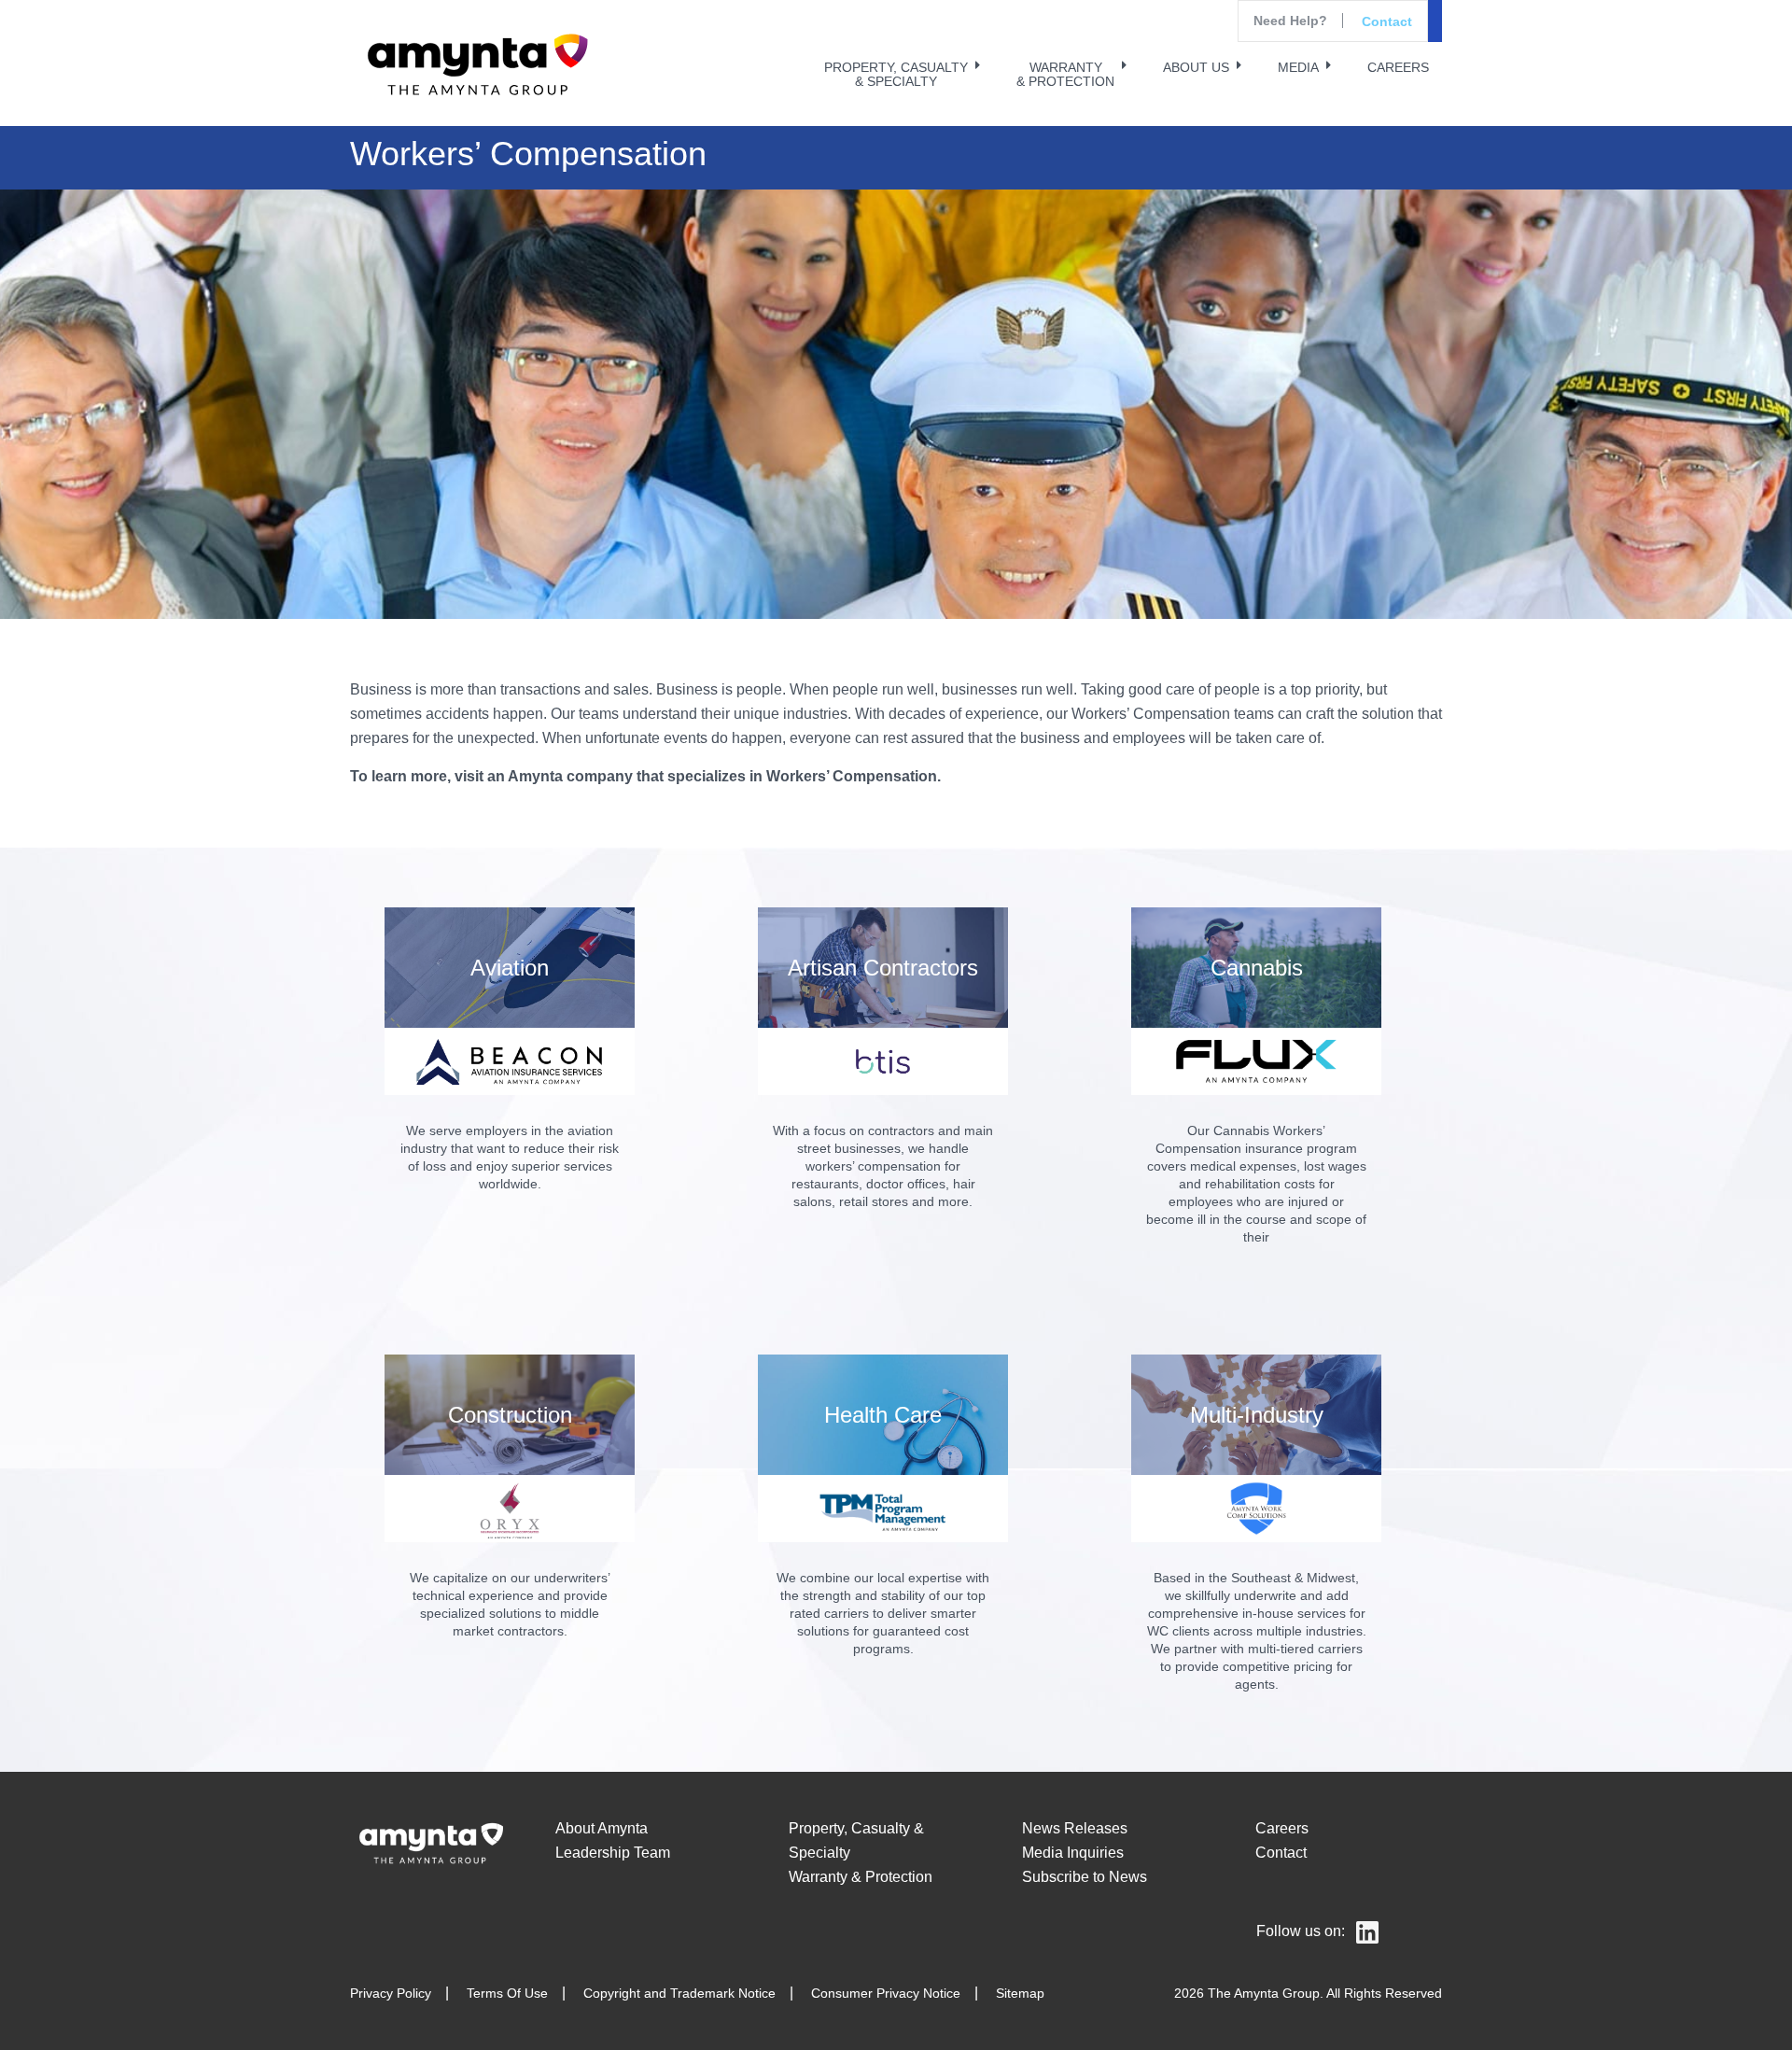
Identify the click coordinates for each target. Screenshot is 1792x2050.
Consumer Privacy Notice (886, 1993)
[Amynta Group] (474, 66)
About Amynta (602, 1828)
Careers (1282, 1828)
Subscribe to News (1085, 1877)
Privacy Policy (391, 1993)
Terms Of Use (507, 1993)
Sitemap (1020, 1993)
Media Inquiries (1073, 1853)
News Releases (1075, 1828)
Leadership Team (613, 1853)
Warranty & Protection (861, 1877)
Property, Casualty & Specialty (856, 1840)
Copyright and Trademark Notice (679, 1993)
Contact (1387, 21)
